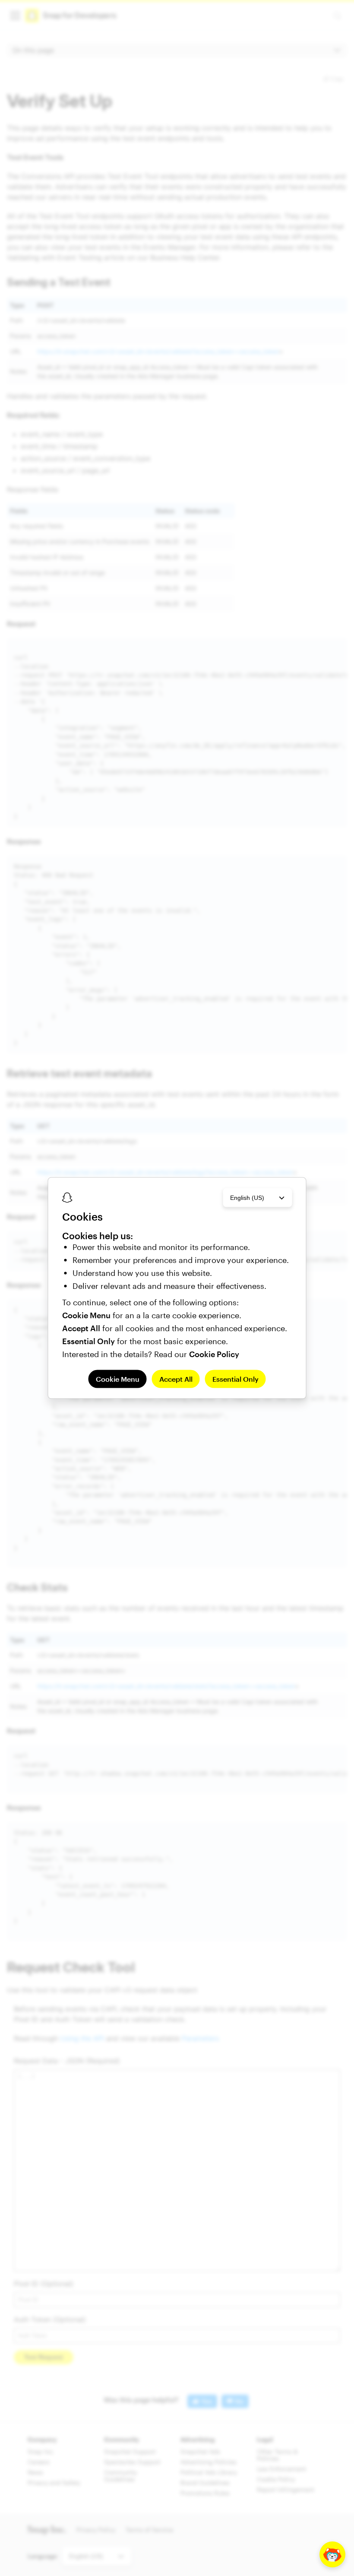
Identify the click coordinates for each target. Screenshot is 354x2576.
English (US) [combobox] (247, 1198)
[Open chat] (332, 2554)
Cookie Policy (214, 1354)
